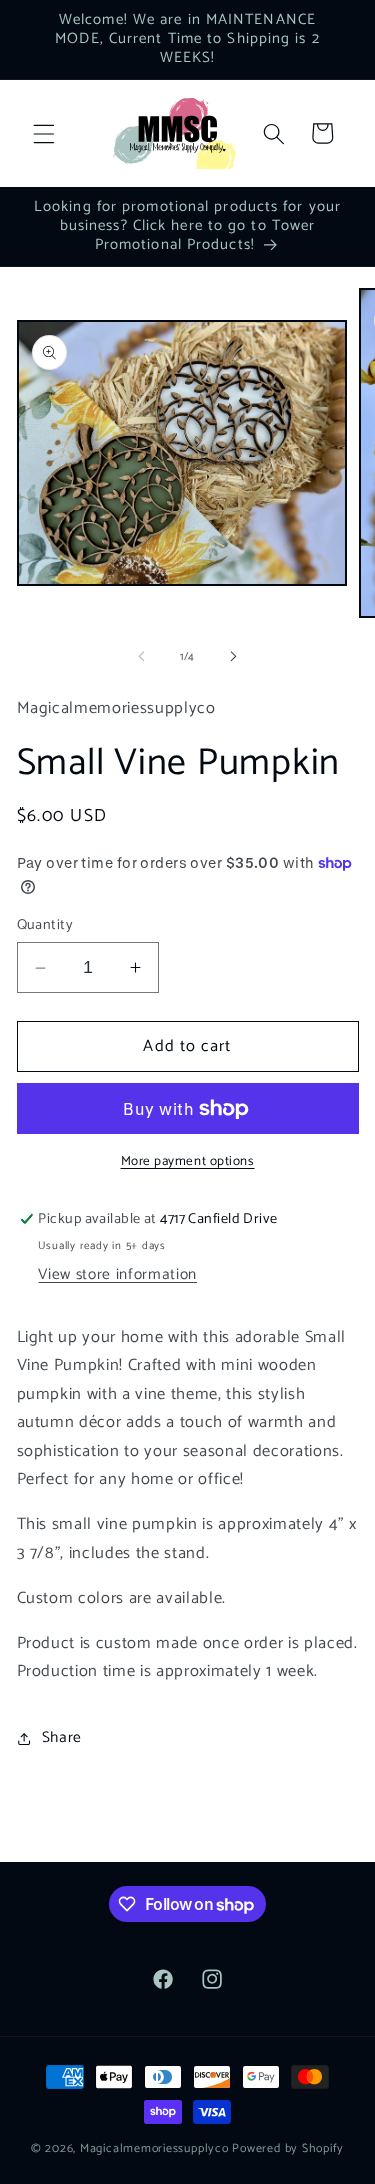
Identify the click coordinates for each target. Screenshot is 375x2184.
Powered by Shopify (288, 2149)
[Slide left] (141, 657)
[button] (44, 133)
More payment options (188, 1161)
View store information (117, 1274)
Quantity (45, 925)
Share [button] (62, 1737)
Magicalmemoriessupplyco (154, 2149)
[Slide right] (234, 657)
